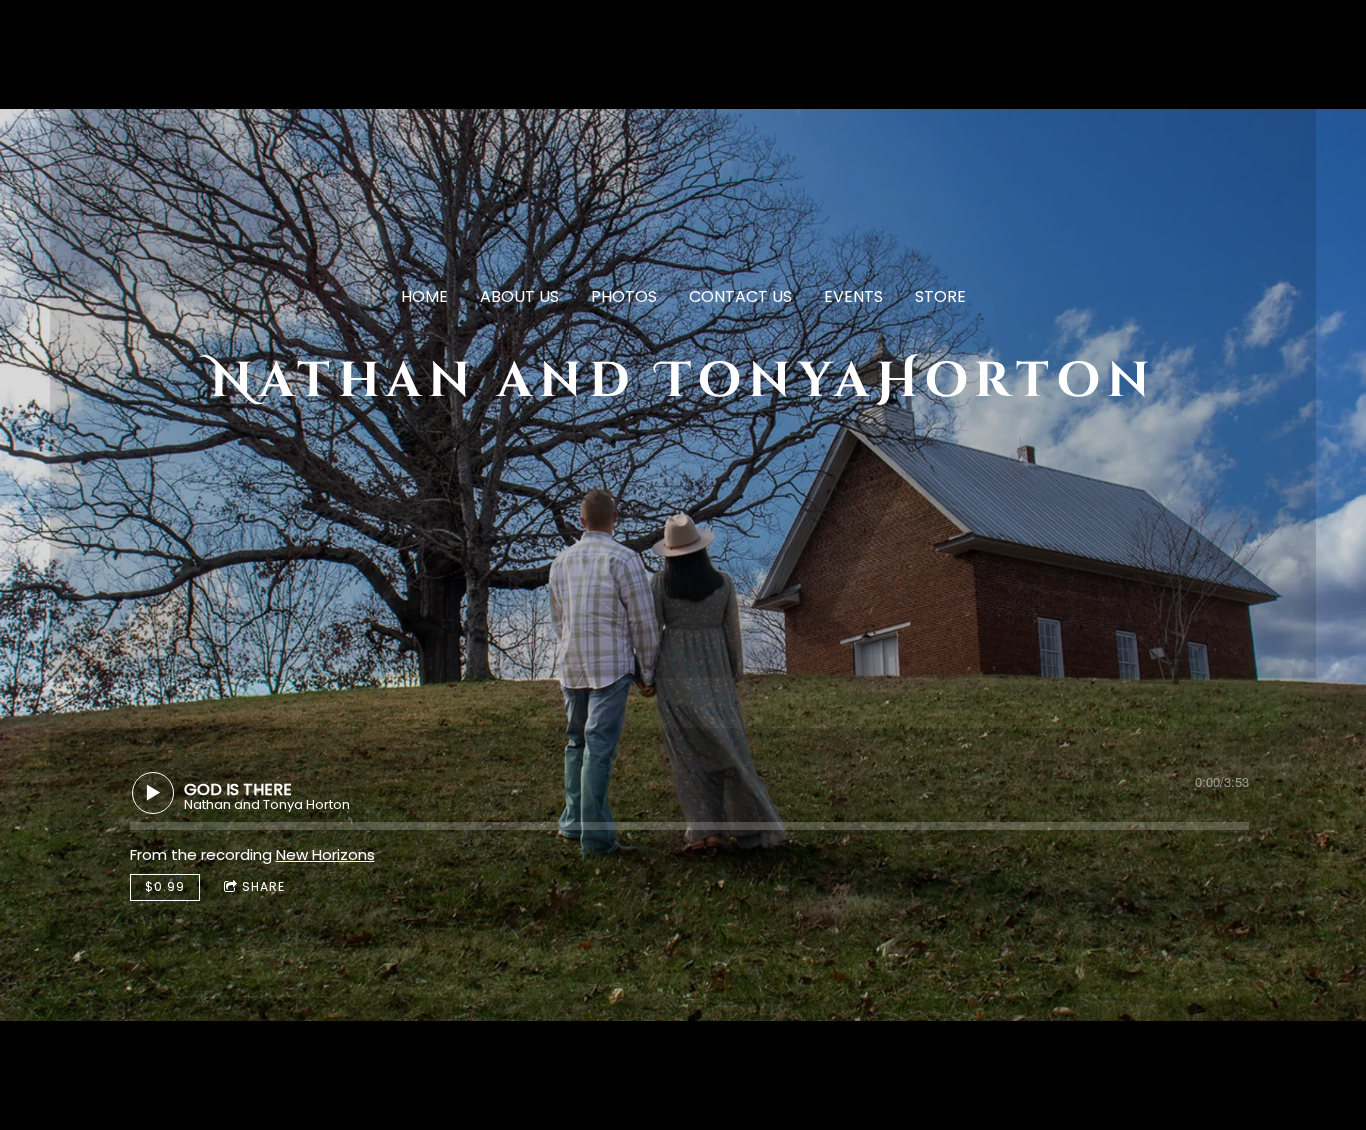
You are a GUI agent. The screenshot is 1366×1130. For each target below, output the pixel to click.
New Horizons (325, 854)
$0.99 (165, 886)
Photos (624, 296)
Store (940, 296)
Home (424, 296)
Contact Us (740, 296)
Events (853, 296)
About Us (519, 296)
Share (263, 886)
